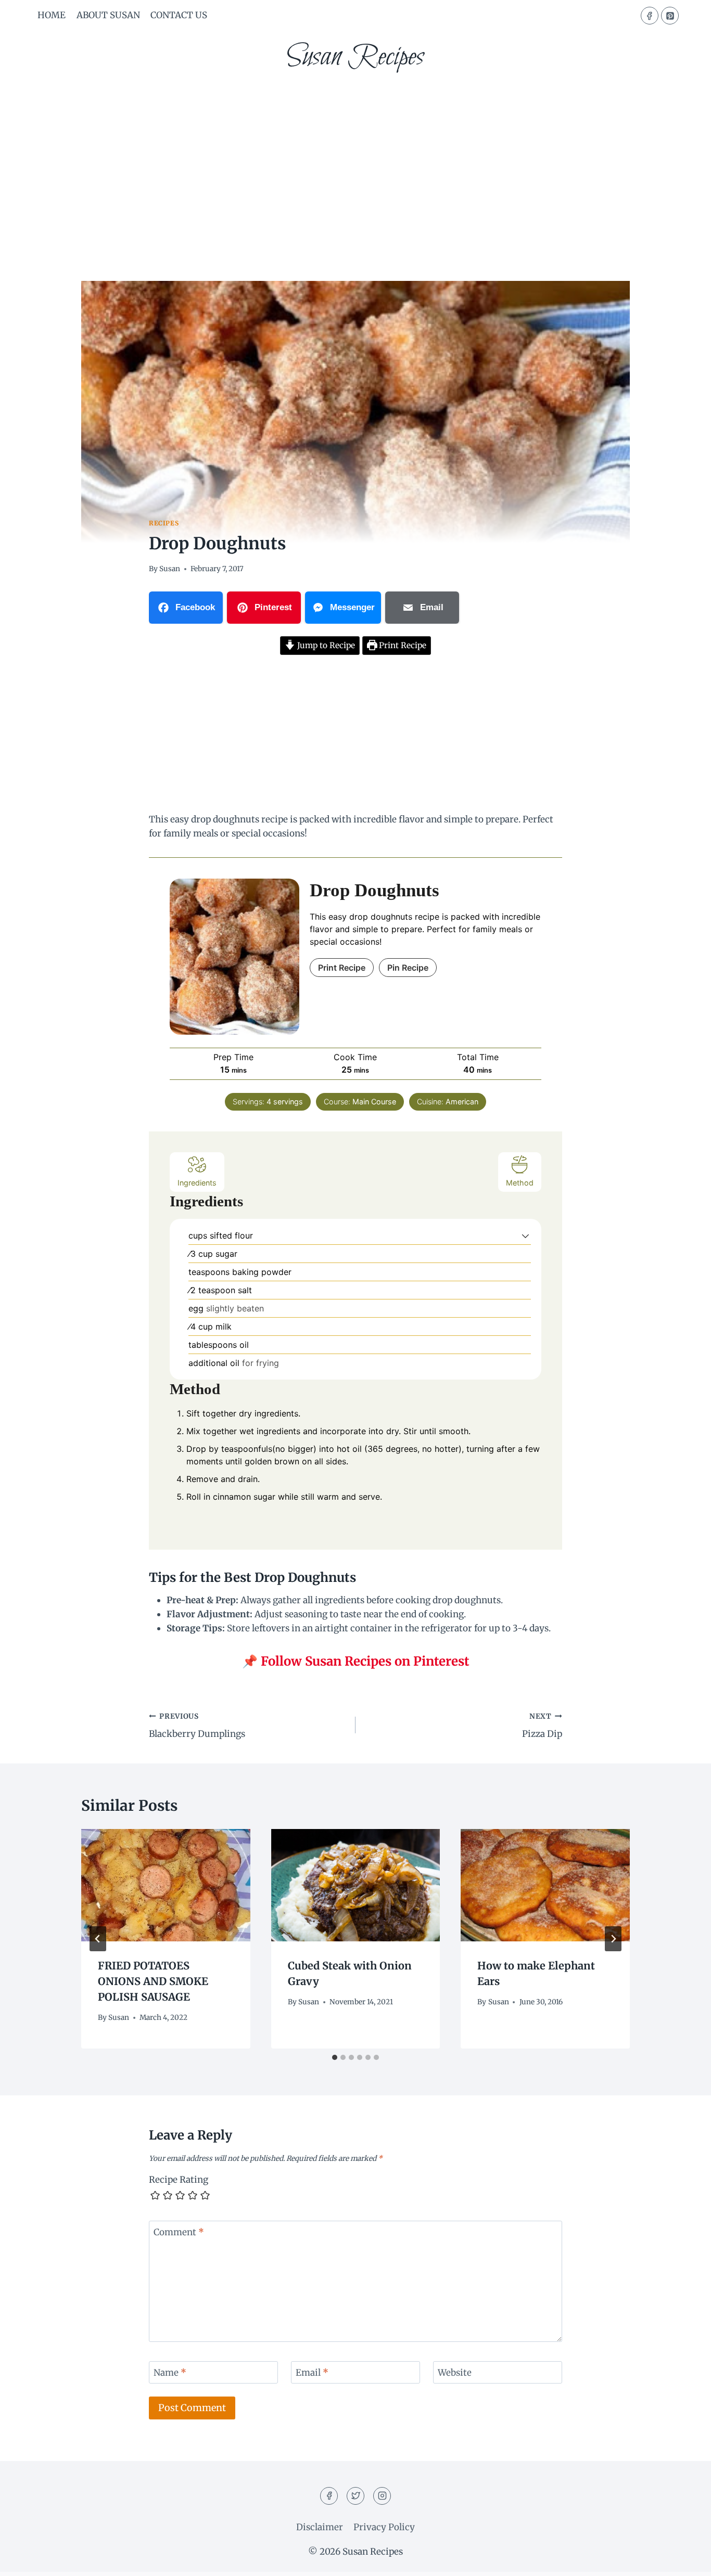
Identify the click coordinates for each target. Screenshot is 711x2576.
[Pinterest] (670, 16)
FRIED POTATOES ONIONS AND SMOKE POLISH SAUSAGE (153, 1981)
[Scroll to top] (685, 2560)
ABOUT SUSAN (108, 15)
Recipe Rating (179, 2180)
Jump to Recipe (325, 645)
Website (455, 2373)
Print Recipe (402, 645)
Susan (170, 569)
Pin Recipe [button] (408, 968)
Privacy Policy (384, 2527)
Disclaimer (320, 2527)
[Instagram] (382, 2496)
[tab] (335, 2057)
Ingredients (197, 1183)
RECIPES (164, 523)
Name (170, 2373)
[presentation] (166, 1885)
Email (312, 2373)
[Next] (613, 1939)
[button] (525, 1235)
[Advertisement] (355, 161)
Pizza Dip (542, 1726)
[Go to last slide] (98, 1939)
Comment (179, 2232)
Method (520, 1183)
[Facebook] (650, 16)
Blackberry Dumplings (197, 1726)
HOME (52, 15)
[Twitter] (355, 2496)
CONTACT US (179, 15)
